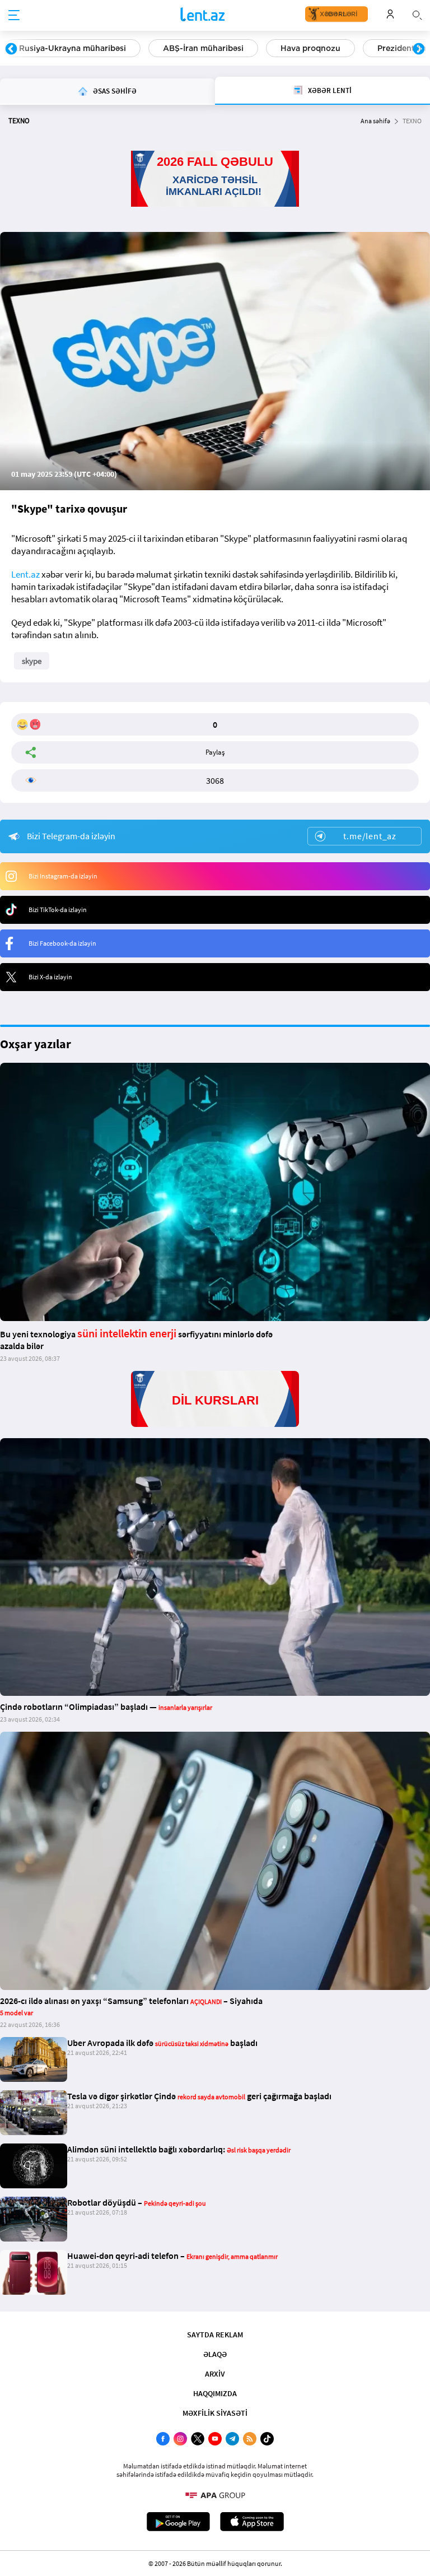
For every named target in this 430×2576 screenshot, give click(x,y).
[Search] (417, 14)
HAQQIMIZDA (215, 2393)
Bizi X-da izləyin (50, 977)
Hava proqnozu (310, 48)
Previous (11, 49)
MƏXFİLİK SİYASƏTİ (215, 2413)
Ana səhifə (375, 121)
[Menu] (14, 16)
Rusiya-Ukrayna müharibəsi (73, 48)
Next (419, 49)
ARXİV (215, 2374)
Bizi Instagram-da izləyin (63, 876)
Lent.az (25, 574)
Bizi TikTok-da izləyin (58, 910)
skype (32, 661)
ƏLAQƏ (215, 2354)
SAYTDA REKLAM (215, 2335)
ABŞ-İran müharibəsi (203, 48)
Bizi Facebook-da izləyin (62, 943)
